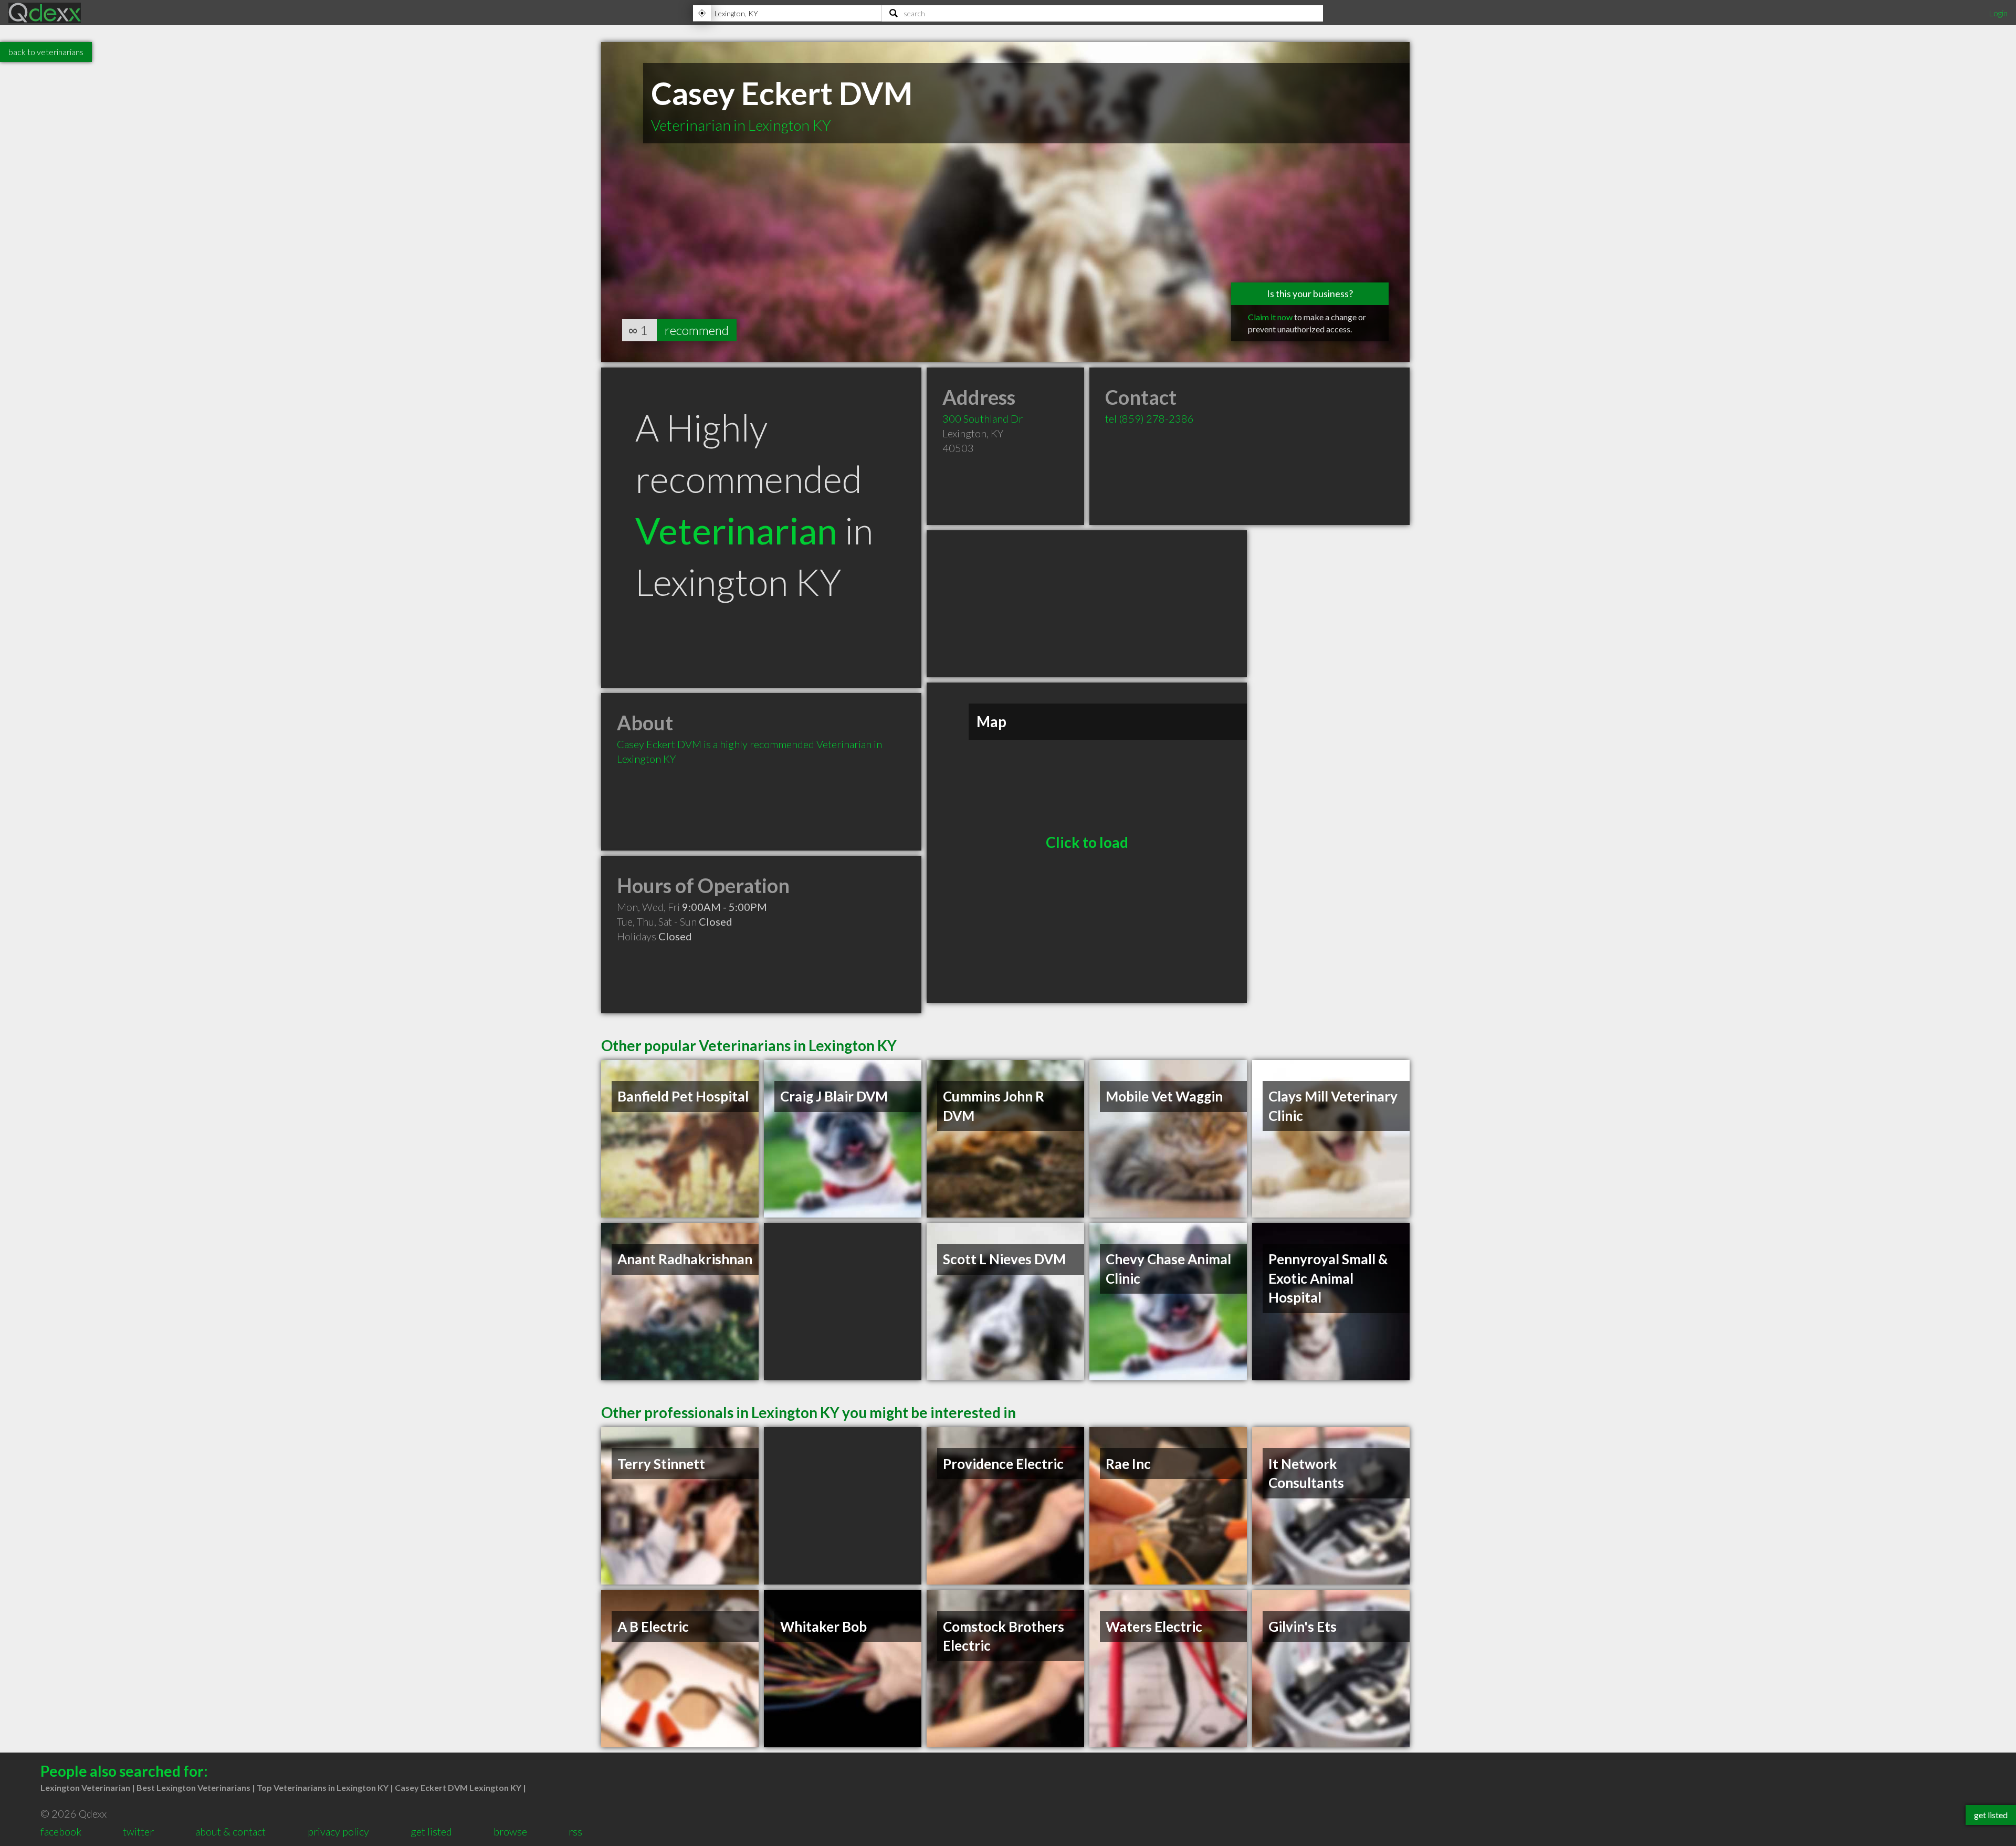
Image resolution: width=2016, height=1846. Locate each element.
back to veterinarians (46, 52)
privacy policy (338, 1831)
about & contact (230, 1831)
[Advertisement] (1087, 604)
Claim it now (1270, 317)
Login (1998, 13)
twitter (138, 1831)
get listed (431, 1831)
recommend (697, 330)
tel (1149, 418)
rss (575, 1831)
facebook (61, 1831)
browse (510, 1831)
